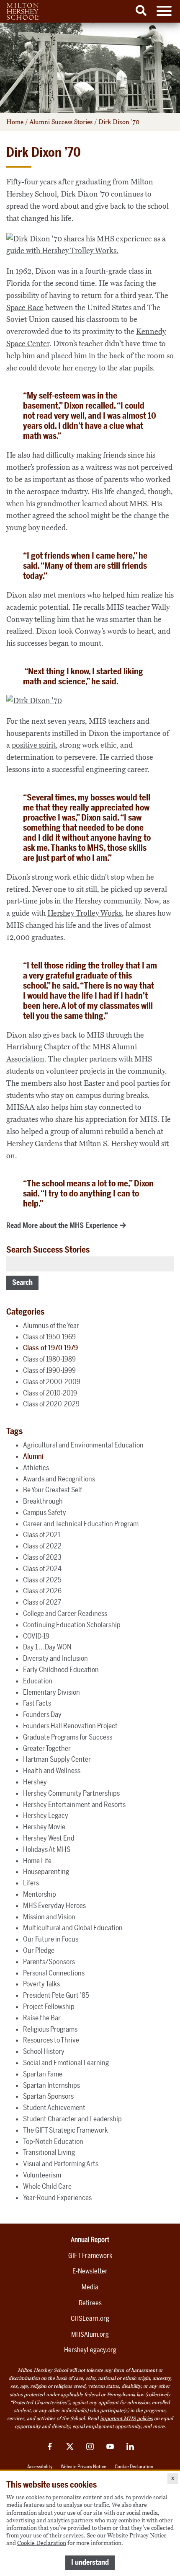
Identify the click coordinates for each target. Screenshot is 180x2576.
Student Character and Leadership (72, 2119)
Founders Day (42, 1714)
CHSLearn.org (90, 2318)
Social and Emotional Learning (66, 2063)
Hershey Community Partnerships (71, 1793)
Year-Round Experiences (57, 2198)
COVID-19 (36, 1636)
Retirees (90, 2303)
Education (38, 1681)
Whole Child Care (47, 2186)
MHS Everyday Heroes (54, 1905)
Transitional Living (49, 2152)
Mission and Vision (49, 1917)
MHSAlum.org (90, 2334)
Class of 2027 (42, 1602)
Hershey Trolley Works (85, 913)
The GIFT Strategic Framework (66, 2130)
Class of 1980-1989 (49, 1359)
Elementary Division (51, 1692)
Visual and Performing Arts (61, 2164)
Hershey (35, 1782)
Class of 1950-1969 (49, 1337)
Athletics (36, 1468)
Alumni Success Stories (61, 122)
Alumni (33, 1456)
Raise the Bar (42, 2018)
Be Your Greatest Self (53, 1490)
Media (90, 2287)
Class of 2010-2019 (50, 1393)
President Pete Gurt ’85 (56, 1995)
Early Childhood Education (61, 1670)
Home (15, 122)
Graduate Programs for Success (68, 1737)
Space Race (25, 308)
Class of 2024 (42, 1569)
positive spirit (34, 745)
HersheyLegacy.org (90, 2350)
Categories (25, 1312)
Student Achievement (54, 2107)
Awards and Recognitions (59, 1479)
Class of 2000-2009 (52, 1382)
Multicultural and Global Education (73, 1928)
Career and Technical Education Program (81, 1524)
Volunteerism (42, 2175)
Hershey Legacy (46, 1815)
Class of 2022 (42, 1546)
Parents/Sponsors (49, 1962)
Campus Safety (45, 1512)
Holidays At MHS (47, 1849)
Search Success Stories (48, 1250)
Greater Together (47, 1748)
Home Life (37, 1861)
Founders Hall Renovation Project (70, 1726)
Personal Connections (54, 1973)
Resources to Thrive (51, 2040)
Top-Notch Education (53, 2141)
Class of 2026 (42, 1591)
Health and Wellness (52, 1771)
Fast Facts (37, 1703)
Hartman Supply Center (57, 1759)
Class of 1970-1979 (50, 1348)
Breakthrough (43, 1501)
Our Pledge (39, 1950)
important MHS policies (126, 2418)
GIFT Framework (90, 2256)
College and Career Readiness (65, 1613)
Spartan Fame (43, 2074)
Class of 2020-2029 (51, 1404)
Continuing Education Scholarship (72, 1625)
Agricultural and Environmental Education (83, 1445)
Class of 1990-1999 (49, 1370)
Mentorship (40, 1894)
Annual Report (90, 2240)
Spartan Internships (51, 2085)
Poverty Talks (41, 1984)
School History (44, 2051)
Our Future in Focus (51, 1939)
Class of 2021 (42, 1535)
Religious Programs (50, 2029)
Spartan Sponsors (48, 2096)
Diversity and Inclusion (55, 1658)
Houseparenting (46, 1872)
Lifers (31, 1883)
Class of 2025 (42, 1580)
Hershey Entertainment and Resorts (74, 1804)
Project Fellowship (49, 2006)
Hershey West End (49, 1838)
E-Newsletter (90, 2271)
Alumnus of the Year (51, 1326)
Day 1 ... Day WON (47, 1647)
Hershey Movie (44, 1827)
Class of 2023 (42, 1557)
